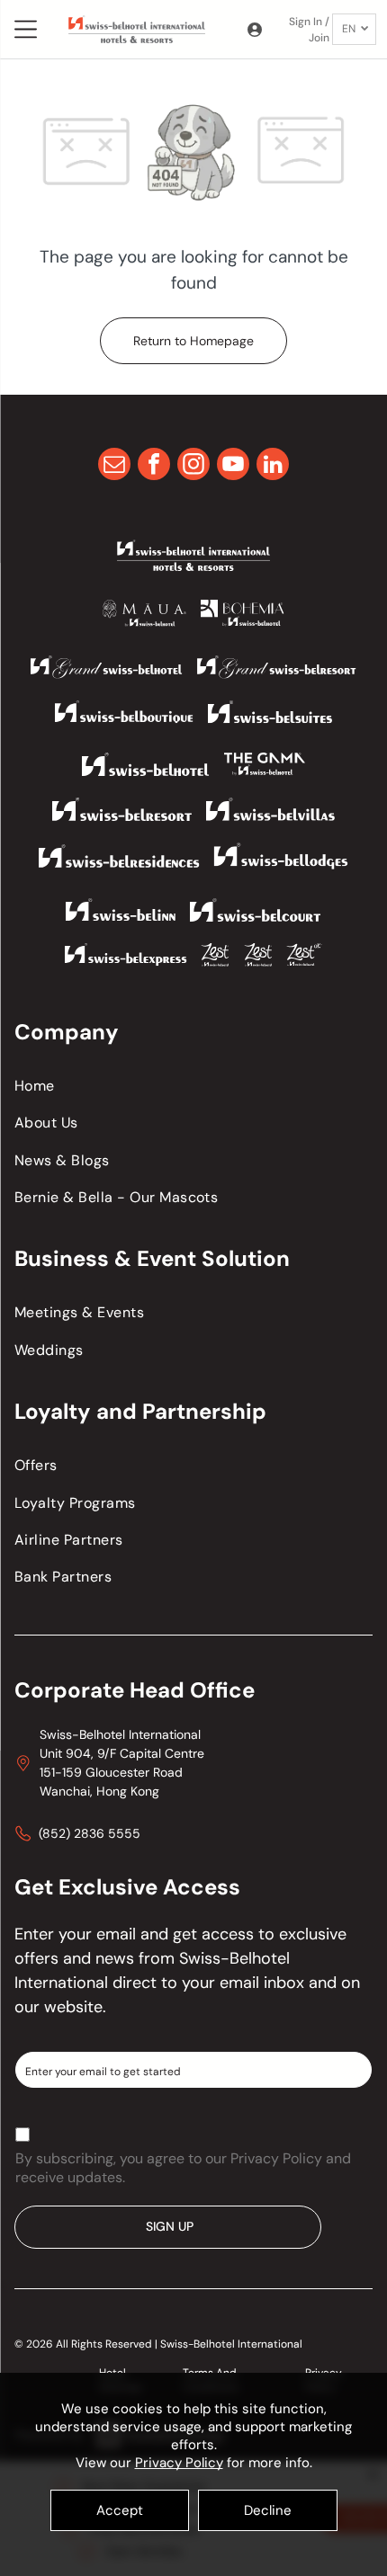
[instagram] (193, 466)
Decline (268, 2510)
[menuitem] (193, 1086)
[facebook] (154, 466)
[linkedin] (273, 466)
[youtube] (233, 466)
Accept (120, 2510)
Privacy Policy (179, 2463)
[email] (114, 466)
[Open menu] (26, 29)
